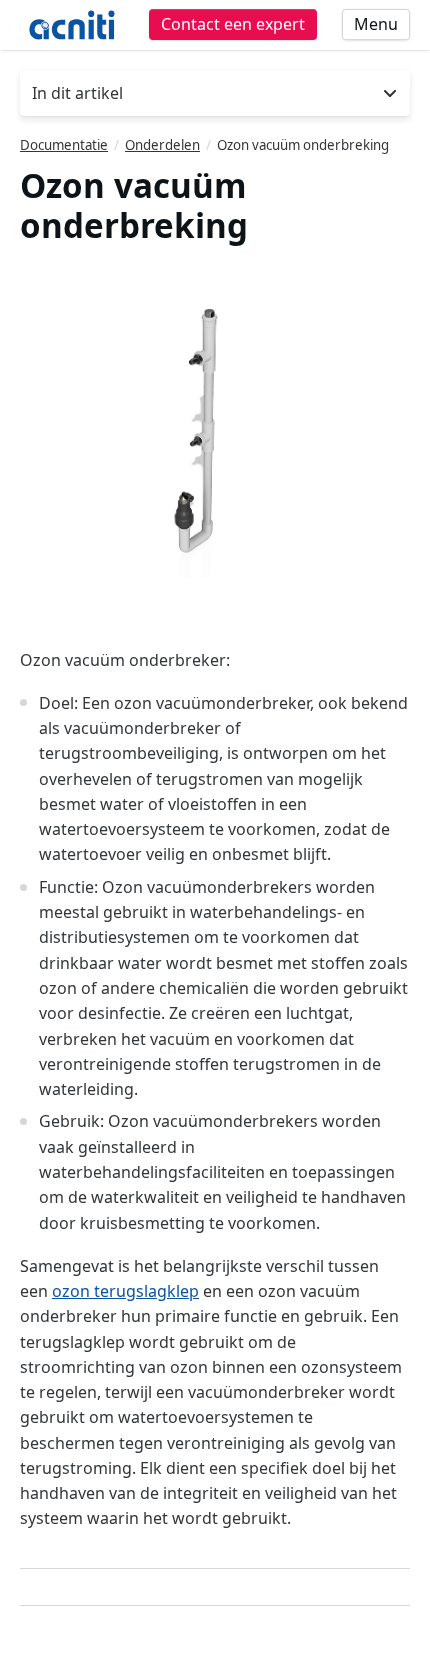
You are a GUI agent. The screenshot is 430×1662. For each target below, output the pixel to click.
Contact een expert (233, 24)
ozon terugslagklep (125, 1291)
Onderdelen (162, 145)
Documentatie (64, 145)
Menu (376, 24)
